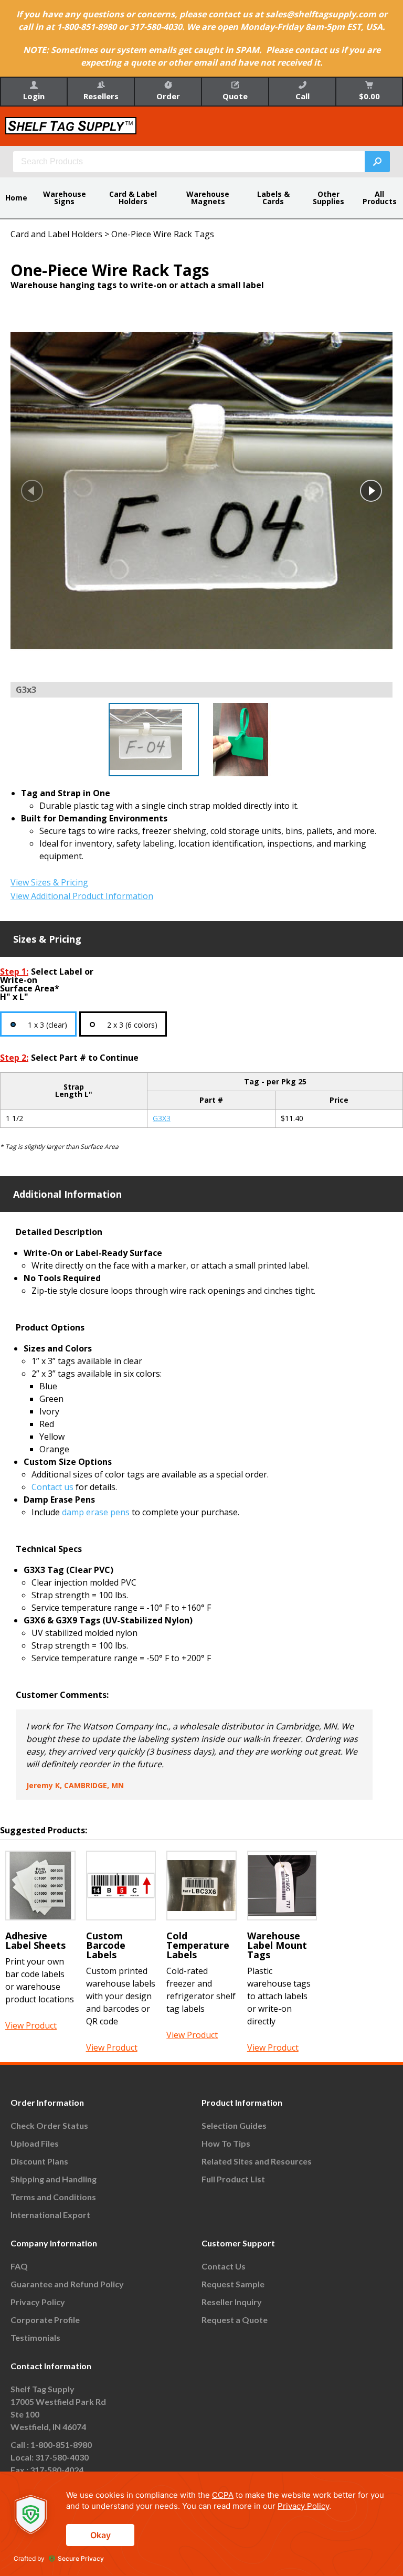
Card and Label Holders (56, 234)
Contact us (52, 1487)
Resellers (101, 96)
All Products (380, 198)
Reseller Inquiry (232, 2302)
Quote (235, 96)
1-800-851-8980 (61, 2445)
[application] (201, 2524)
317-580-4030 (62, 2457)
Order (168, 96)
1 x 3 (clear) (47, 1025)
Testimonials (35, 2337)
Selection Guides (234, 2125)
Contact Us (224, 2266)
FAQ (19, 2266)
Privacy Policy (38, 2302)
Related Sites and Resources (257, 2161)
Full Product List (233, 2179)
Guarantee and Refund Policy (67, 2284)
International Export (50, 2215)
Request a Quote (235, 2320)
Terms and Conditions (53, 2197)
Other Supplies (328, 198)
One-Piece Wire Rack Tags (163, 234)
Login (34, 96)
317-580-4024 (57, 2470)
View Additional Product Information (82, 896)
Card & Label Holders (133, 198)
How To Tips (226, 2143)
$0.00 (369, 96)
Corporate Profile (45, 2320)
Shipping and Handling (54, 2179)
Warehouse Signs (65, 198)
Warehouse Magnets (208, 198)
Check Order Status (49, 2125)
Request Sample (233, 2284)
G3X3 (162, 1118)
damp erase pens (96, 1512)
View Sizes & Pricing (49, 882)
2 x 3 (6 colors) (132, 1025)
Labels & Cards (273, 198)
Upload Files (35, 2143)
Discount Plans (39, 2161)
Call (303, 96)
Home (16, 198)
